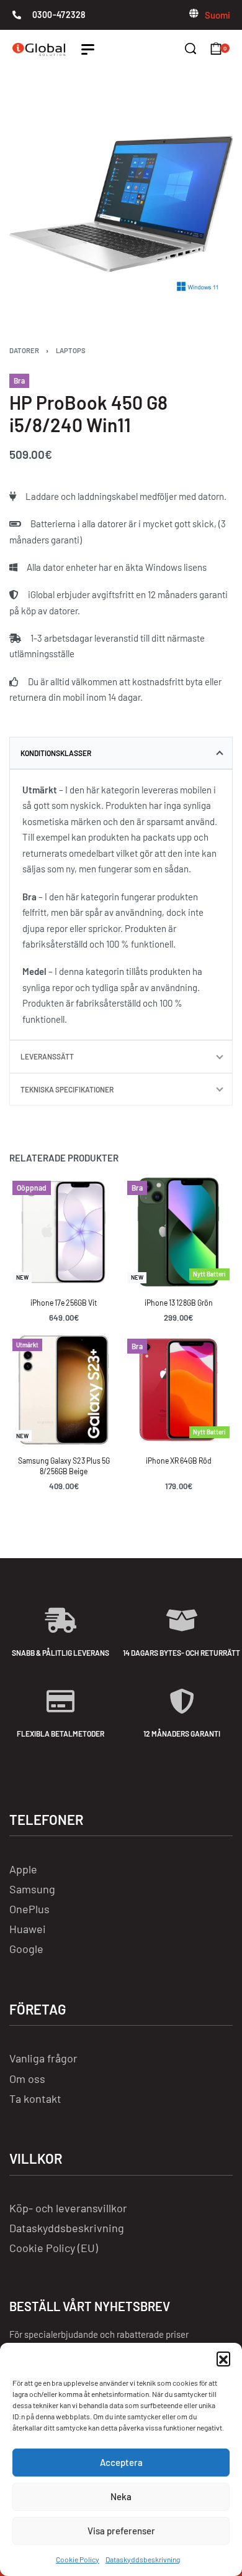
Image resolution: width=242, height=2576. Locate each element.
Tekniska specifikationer (67, 1089)
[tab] (121, 753)
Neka (121, 2496)
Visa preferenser (121, 2531)
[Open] (88, 49)
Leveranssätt (47, 1056)
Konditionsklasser (56, 753)
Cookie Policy (78, 2559)
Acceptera (121, 2462)
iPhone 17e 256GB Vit (64, 1303)
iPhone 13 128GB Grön (179, 1303)
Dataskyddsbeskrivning (143, 2559)
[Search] (190, 48)
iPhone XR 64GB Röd (179, 1461)
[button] (223, 2358)
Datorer (24, 350)
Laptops (71, 350)
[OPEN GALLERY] (121, 204)
